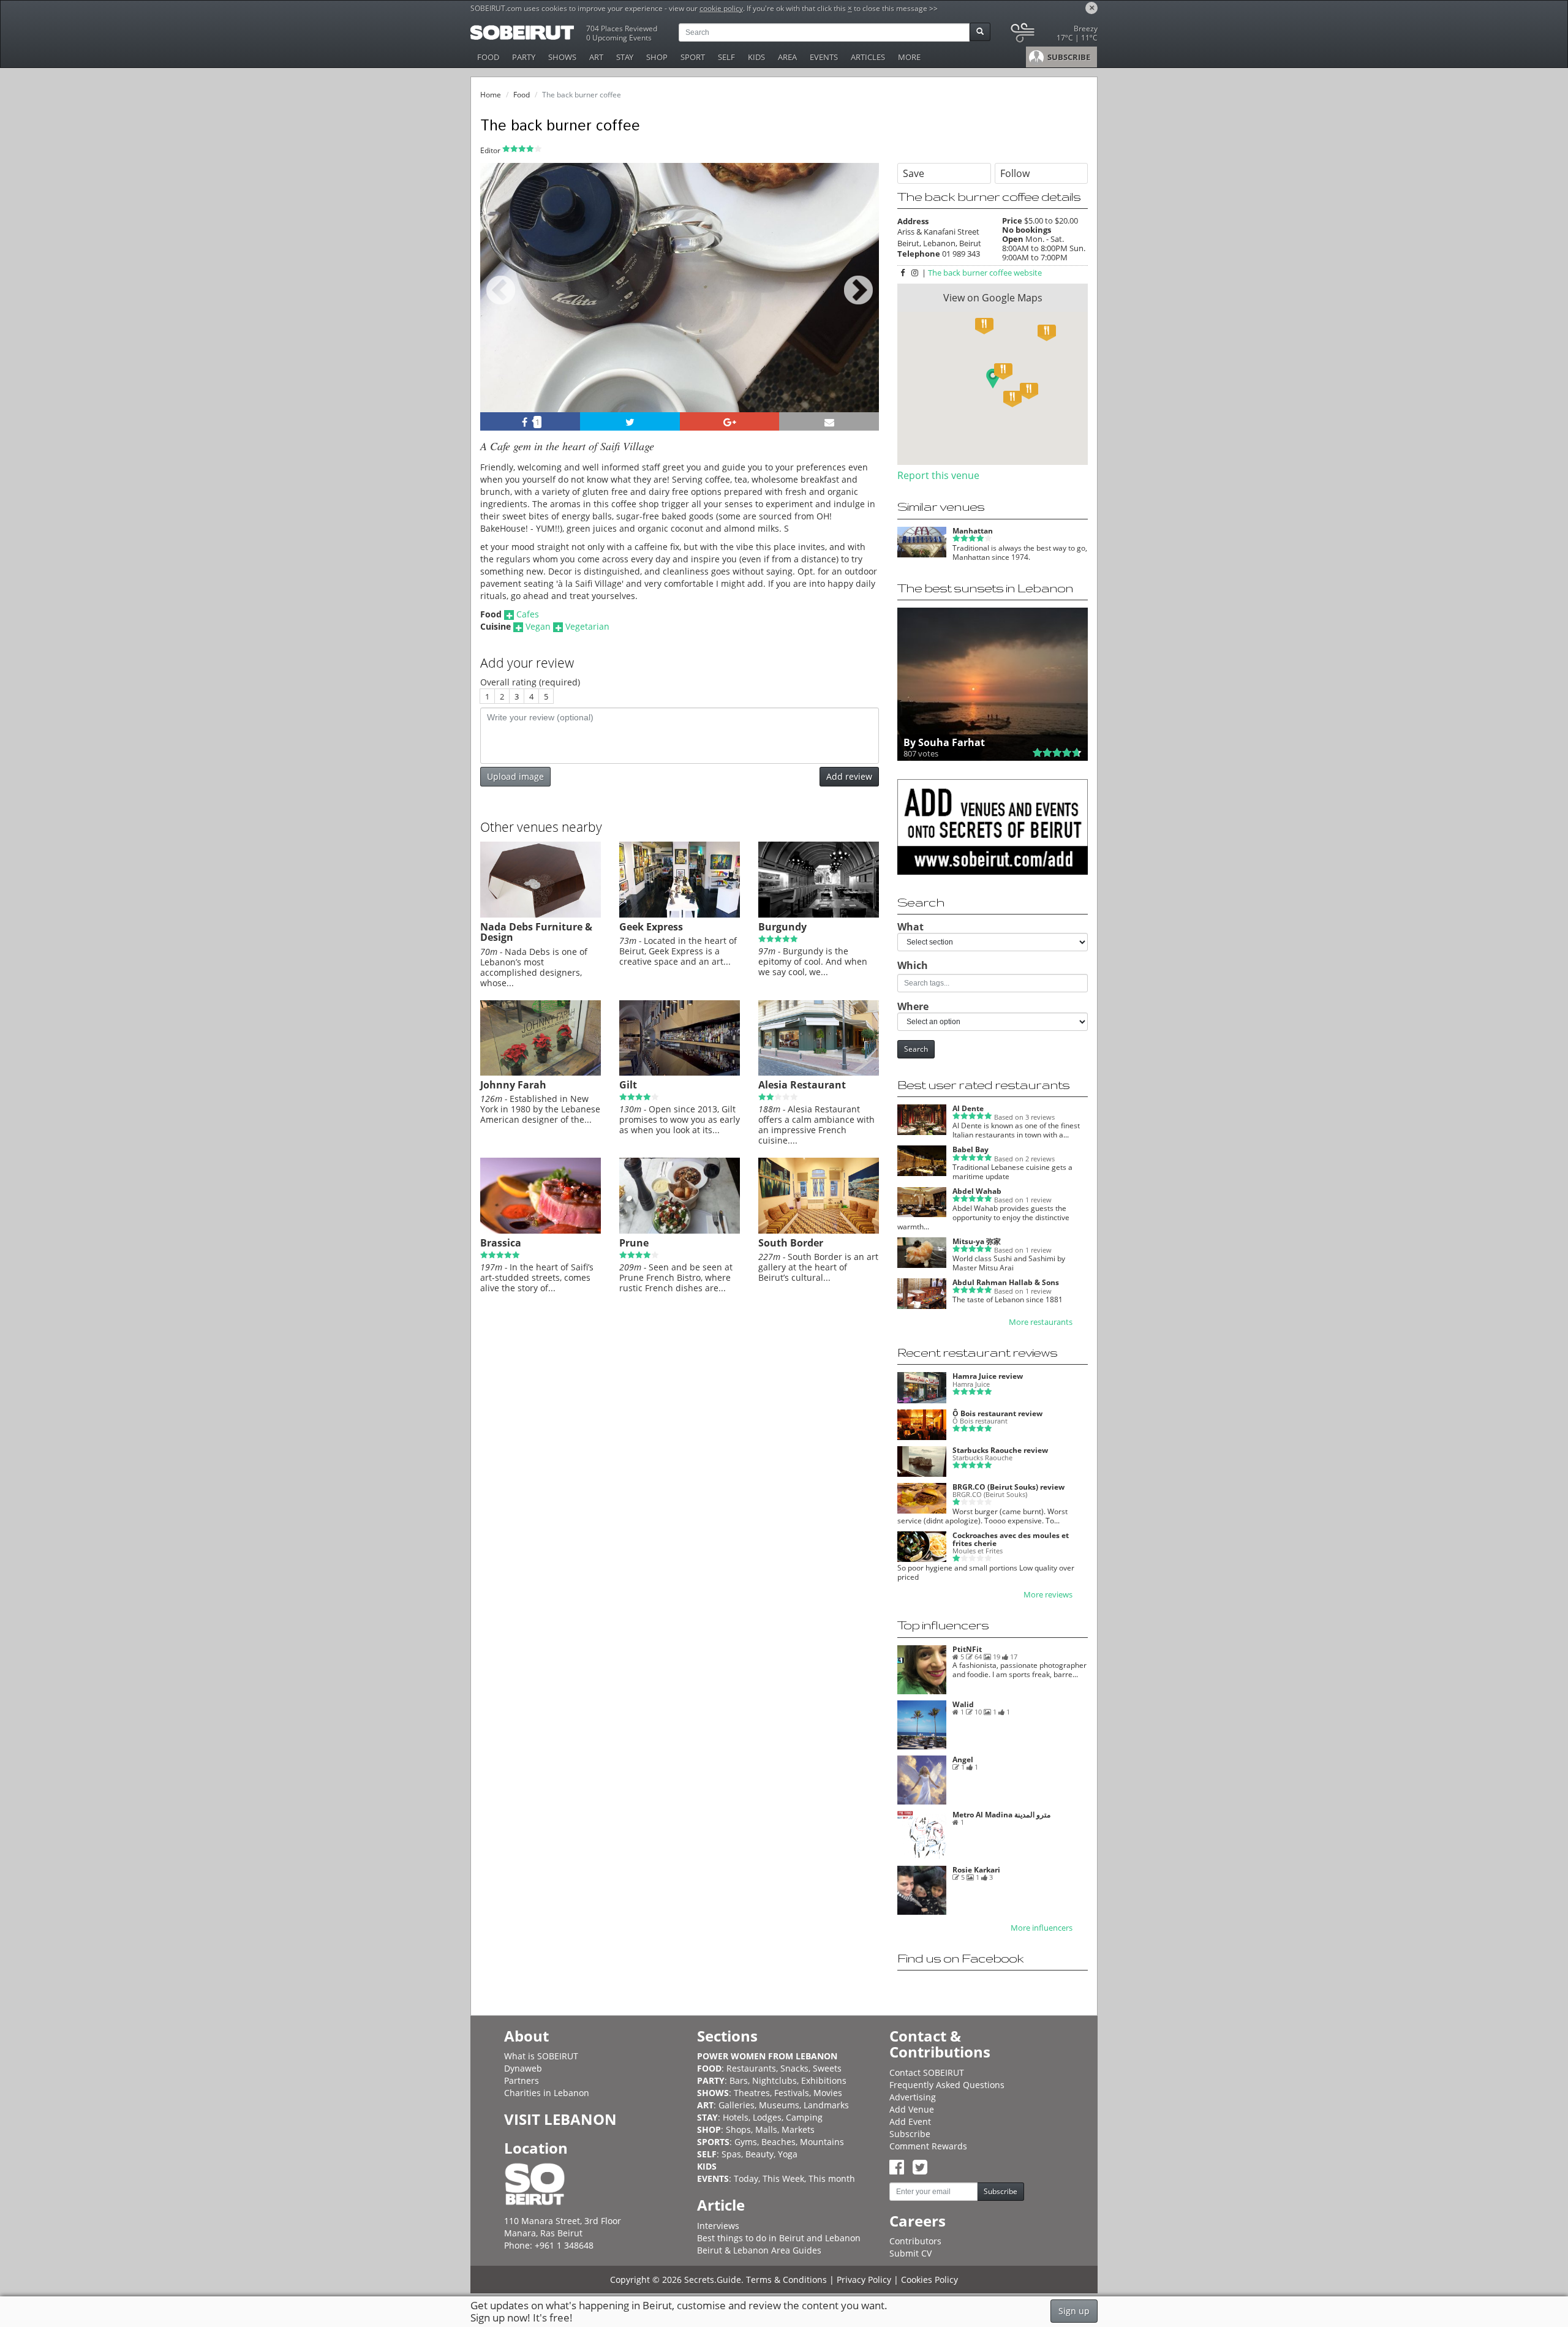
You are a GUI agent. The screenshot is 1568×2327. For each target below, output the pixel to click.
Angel (963, 1759)
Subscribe (910, 2134)
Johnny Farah (513, 1085)
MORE (909, 57)
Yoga (788, 2154)
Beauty (759, 2154)
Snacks (794, 2068)
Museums (779, 2105)
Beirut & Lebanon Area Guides (759, 2250)
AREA (787, 57)
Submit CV (910, 2253)
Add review (849, 776)
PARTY (524, 57)
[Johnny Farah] (541, 1073)
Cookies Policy (929, 2280)
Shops (738, 2129)
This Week (783, 2178)
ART (596, 57)
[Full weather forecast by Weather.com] (1053, 35)
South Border (791, 1243)
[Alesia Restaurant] (819, 1073)
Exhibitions (824, 2080)
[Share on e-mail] (829, 421)
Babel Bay (971, 1149)
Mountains (822, 2142)
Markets (798, 2129)
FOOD (488, 57)
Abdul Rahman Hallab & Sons (1006, 1282)
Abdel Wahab (977, 1191)
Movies (828, 2093)
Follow (1015, 173)
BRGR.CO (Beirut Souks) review (1008, 1487)
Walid (963, 1704)
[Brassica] (541, 1231)
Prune (634, 1243)
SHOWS (562, 57)
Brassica (501, 1243)
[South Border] (819, 1231)
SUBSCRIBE (1068, 57)
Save (914, 173)
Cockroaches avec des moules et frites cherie (1011, 1539)
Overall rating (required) (530, 682)
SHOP (657, 57)
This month (832, 2178)
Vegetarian (587, 626)
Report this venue (938, 475)
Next (862, 304)
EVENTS (824, 57)
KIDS (756, 57)
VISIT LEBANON (560, 2119)
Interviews (718, 2226)
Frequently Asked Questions (947, 2085)
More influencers (1042, 1928)
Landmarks (826, 2105)
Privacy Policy (864, 2280)
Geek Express (651, 927)
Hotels (736, 2117)
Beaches (778, 2142)
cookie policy (721, 8)
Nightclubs (775, 2080)
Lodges (767, 2117)
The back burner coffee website (985, 273)
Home (491, 95)
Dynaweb (523, 2068)
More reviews (1048, 1595)
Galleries (737, 2105)
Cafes (528, 614)
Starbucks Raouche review (1000, 1450)
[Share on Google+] (730, 421)
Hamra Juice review (988, 1376)
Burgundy (782, 927)
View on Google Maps (993, 298)
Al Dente (968, 1108)
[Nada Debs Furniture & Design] (541, 915)
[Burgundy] (819, 915)
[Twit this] (630, 421)
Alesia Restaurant (802, 1085)
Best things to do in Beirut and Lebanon (779, 2238)
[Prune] (680, 1231)
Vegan (538, 626)
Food (522, 95)
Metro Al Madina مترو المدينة (1001, 1815)
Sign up (1074, 2311)
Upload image (515, 776)
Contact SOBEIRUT (927, 2072)
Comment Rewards (928, 2146)
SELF (726, 57)
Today (746, 2178)
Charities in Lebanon (547, 2093)
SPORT (693, 57)
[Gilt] (680, 1073)
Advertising (913, 2097)
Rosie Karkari (976, 1870)
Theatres (752, 2093)
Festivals (792, 2093)
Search (916, 1049)
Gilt (628, 1085)
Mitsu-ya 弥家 (977, 1241)
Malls (766, 2129)
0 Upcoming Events (619, 38)
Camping (804, 2117)
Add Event (910, 2121)
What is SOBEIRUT (541, 2056)
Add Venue (912, 2109)
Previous (501, 304)
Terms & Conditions (786, 2280)
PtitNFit (967, 1649)
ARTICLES (868, 57)
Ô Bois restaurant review (997, 1413)
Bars (739, 2080)
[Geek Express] (680, 915)
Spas (731, 2154)
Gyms (746, 2142)
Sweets (827, 2068)
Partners (522, 2080)
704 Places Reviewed (622, 28)
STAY (625, 57)
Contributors (915, 2241)
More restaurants (1041, 1322)
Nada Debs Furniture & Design (536, 932)
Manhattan (973, 531)
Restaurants (751, 2068)
